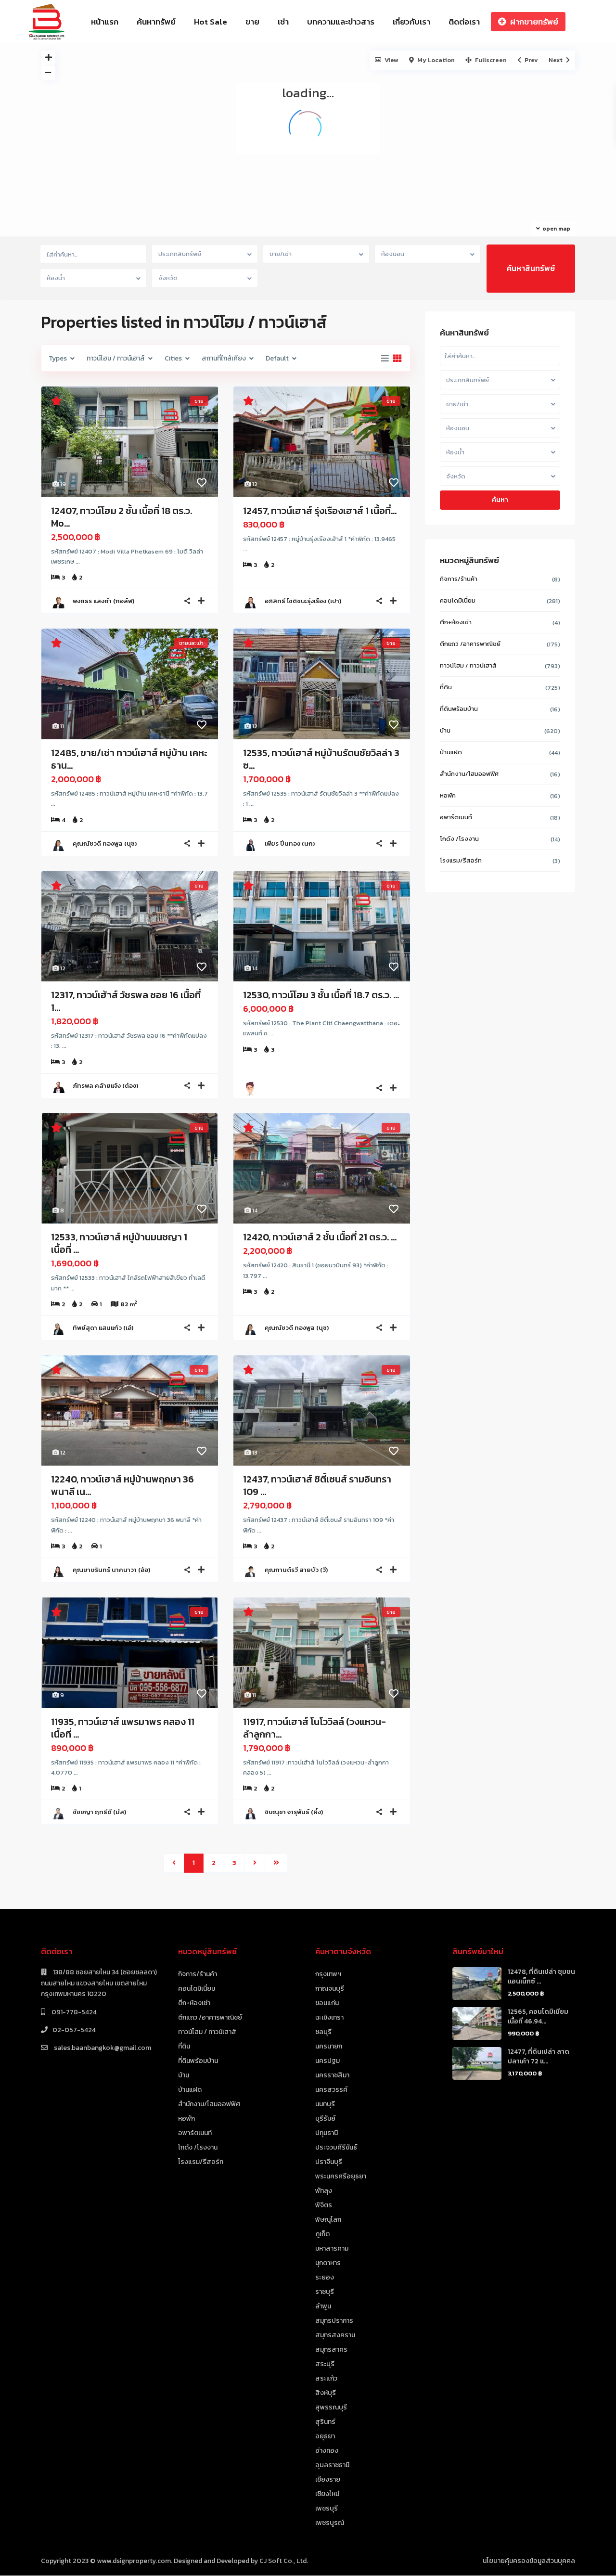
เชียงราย (328, 2479)
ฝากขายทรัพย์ (534, 22)
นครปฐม (327, 2061)
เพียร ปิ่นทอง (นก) (290, 844)
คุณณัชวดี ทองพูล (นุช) (105, 844)
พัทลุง (324, 2191)
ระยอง (325, 2277)
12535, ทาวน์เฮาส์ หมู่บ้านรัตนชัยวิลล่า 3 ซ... (321, 759)
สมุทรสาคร (331, 2350)
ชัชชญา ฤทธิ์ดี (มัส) (99, 1812)
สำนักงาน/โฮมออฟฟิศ (469, 774)
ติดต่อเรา (464, 22)
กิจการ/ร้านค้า (459, 579)
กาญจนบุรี (330, 1989)
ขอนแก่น (327, 2003)
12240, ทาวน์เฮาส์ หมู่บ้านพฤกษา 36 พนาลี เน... (122, 1485)
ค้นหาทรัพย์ (156, 22)
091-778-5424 (73, 2012)
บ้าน (445, 730)
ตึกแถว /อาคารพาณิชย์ (470, 644)
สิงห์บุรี (326, 2393)
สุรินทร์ (325, 2422)
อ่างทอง (327, 2451)
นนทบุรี (325, 2104)
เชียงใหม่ (327, 2494)
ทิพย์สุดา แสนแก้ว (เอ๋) (103, 1328)
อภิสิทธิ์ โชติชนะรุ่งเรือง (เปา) (303, 601)
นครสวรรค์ (331, 2090)
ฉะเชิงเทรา (329, 2017)
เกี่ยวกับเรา (411, 22)
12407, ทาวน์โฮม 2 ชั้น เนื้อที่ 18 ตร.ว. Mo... (122, 517)
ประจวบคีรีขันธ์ (336, 2147)
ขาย (252, 22)
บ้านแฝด (451, 752)
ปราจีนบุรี (329, 2162)
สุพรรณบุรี (331, 2407)
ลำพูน (323, 2306)
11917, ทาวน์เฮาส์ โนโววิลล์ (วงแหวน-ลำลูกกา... (314, 1728)
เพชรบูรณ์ (330, 2523)
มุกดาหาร (328, 2263)
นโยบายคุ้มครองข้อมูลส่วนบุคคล (529, 2561)
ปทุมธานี (327, 2133)
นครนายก (329, 2046)
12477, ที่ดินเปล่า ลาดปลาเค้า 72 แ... (539, 2056)
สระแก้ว (326, 2378)
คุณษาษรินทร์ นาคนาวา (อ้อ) (111, 1570)
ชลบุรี (323, 2032)
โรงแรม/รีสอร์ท (461, 860)
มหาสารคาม (332, 2248)
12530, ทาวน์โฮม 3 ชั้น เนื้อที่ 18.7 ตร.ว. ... (321, 995)
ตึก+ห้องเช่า (456, 622)
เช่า (283, 22)
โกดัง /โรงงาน (459, 839)
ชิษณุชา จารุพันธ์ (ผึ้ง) (294, 1812)
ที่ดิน (446, 687)
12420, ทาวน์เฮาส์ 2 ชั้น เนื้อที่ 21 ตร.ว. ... (320, 1237)
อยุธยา (325, 2436)
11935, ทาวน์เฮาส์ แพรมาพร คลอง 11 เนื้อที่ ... (123, 1728)
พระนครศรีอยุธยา (341, 2176)
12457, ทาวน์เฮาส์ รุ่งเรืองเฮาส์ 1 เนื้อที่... (320, 511)
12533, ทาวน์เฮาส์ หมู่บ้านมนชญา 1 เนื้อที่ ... (119, 1243)
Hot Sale (211, 22)
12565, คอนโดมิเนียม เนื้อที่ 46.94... (538, 2016)
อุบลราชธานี (332, 2465)
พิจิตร (324, 2205)
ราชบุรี (325, 2292)
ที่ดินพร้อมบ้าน (459, 709)
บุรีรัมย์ (325, 2119)
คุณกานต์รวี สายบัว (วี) (296, 1570)
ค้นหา (500, 500)
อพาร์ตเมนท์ (456, 817)
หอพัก (448, 795)
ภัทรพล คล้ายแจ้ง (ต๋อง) (105, 1086)
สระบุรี (325, 2364)
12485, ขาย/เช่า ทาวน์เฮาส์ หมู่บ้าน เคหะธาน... (129, 759)
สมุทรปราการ (334, 2321)
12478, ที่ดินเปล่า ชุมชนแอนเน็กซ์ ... (541, 1977)
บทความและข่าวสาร (341, 22)
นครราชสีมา (332, 2075)
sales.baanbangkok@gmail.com (102, 2048)
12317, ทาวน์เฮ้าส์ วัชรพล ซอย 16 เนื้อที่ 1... (126, 1001)
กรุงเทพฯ (328, 1974)
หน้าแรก (105, 22)
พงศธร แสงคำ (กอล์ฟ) (103, 601)
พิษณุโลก (328, 2220)
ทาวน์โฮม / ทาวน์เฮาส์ (468, 665)
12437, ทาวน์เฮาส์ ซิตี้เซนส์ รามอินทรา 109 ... (317, 1485)
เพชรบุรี (327, 2508)
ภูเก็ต (322, 2234)
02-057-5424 (74, 2030)
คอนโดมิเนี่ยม (458, 600)
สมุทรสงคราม (335, 2335)
